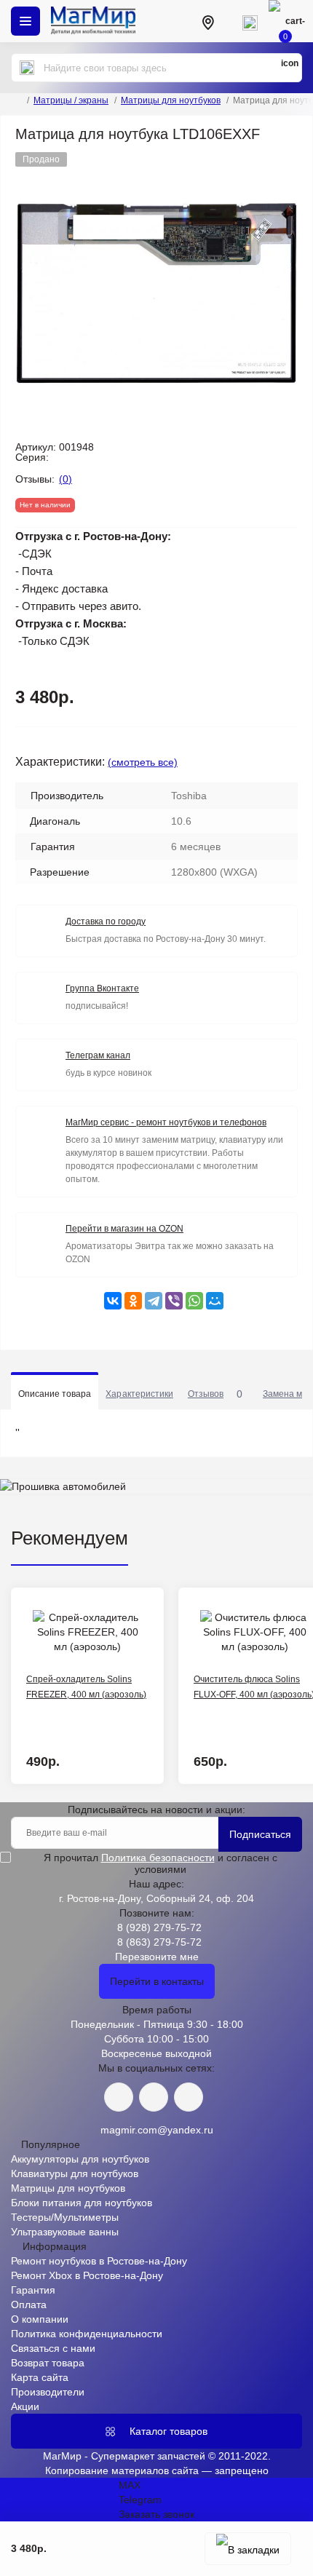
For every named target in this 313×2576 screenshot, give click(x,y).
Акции (25, 2406)
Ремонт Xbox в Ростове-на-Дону (87, 2275)
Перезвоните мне (157, 1957)
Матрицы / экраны (71, 100)
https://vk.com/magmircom (119, 2097)
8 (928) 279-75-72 (159, 1927)
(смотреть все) (143, 762)
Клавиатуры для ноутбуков (75, 2173)
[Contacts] (250, 21)
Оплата (29, 2304)
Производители (48, 2392)
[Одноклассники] (133, 1301)
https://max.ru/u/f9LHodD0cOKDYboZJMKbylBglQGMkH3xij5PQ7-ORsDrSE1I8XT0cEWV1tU (189, 2097)
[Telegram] (154, 1301)
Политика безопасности (158, 1858)
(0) (66, 479)
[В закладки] (248, 2549)
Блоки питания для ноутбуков (82, 2203)
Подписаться (260, 1834)
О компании (40, 2319)
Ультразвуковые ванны (65, 2232)
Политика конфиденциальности (87, 2334)
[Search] (27, 68)
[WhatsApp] (194, 1301)
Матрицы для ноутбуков (171, 100)
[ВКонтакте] (113, 1301)
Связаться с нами (53, 2348)
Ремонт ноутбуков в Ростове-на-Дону (99, 2261)
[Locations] (207, 21)
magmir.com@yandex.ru (157, 2130)
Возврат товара (48, 2363)
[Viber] (174, 1301)
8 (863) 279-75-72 (159, 1942)
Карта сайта (40, 2377)
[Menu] (25, 21)
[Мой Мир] (215, 1301)
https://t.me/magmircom (154, 2097)
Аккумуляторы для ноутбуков (80, 2159)
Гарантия (33, 2290)
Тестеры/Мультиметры (65, 2217)
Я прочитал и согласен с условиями (161, 1863)
